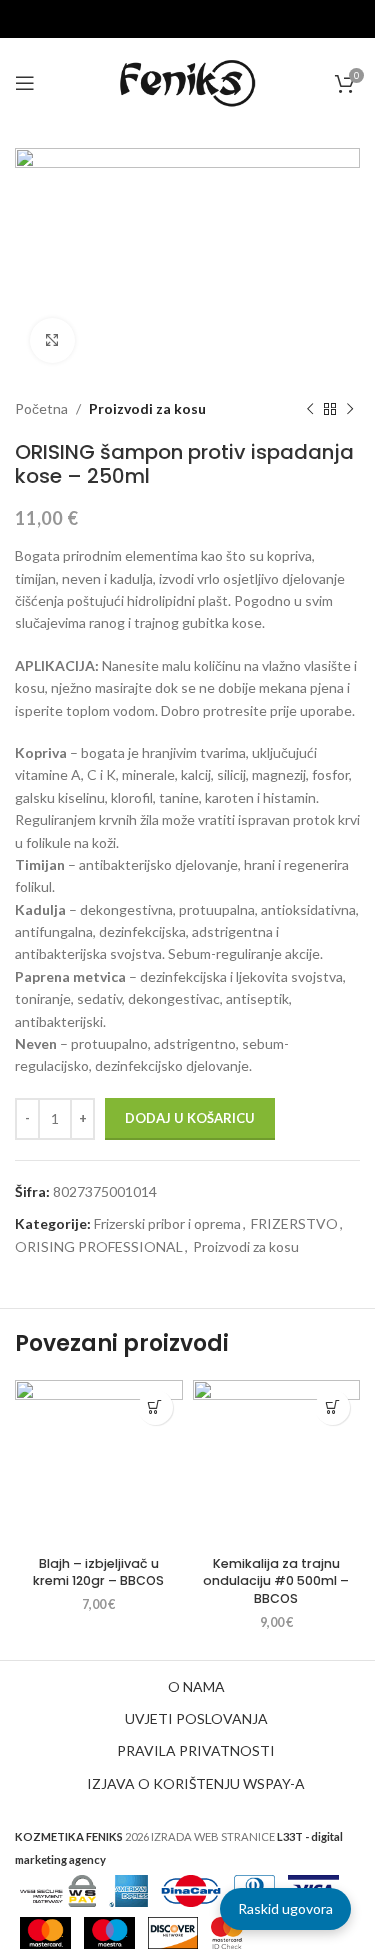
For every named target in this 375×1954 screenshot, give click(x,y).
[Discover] (172, 1931)
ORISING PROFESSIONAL (99, 1246)
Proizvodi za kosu (147, 408)
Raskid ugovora (285, 1908)
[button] (155, 1407)
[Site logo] (188, 81)
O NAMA (196, 1686)
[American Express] (129, 1889)
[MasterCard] (45, 1931)
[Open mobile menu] (25, 83)
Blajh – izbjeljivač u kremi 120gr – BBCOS (98, 1572)
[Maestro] (109, 1931)
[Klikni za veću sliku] (52, 340)
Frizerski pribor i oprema (167, 1223)
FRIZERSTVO (294, 1223)
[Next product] (350, 409)
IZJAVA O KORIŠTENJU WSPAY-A (196, 1783)
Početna (41, 408)
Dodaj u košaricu (190, 1118)
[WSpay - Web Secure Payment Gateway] (58, 1889)
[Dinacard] (191, 1889)
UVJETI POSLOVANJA (196, 1718)
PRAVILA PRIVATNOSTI (196, 1750)
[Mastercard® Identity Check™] (227, 1931)
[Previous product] (310, 409)
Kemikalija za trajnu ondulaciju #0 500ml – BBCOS (276, 1581)
